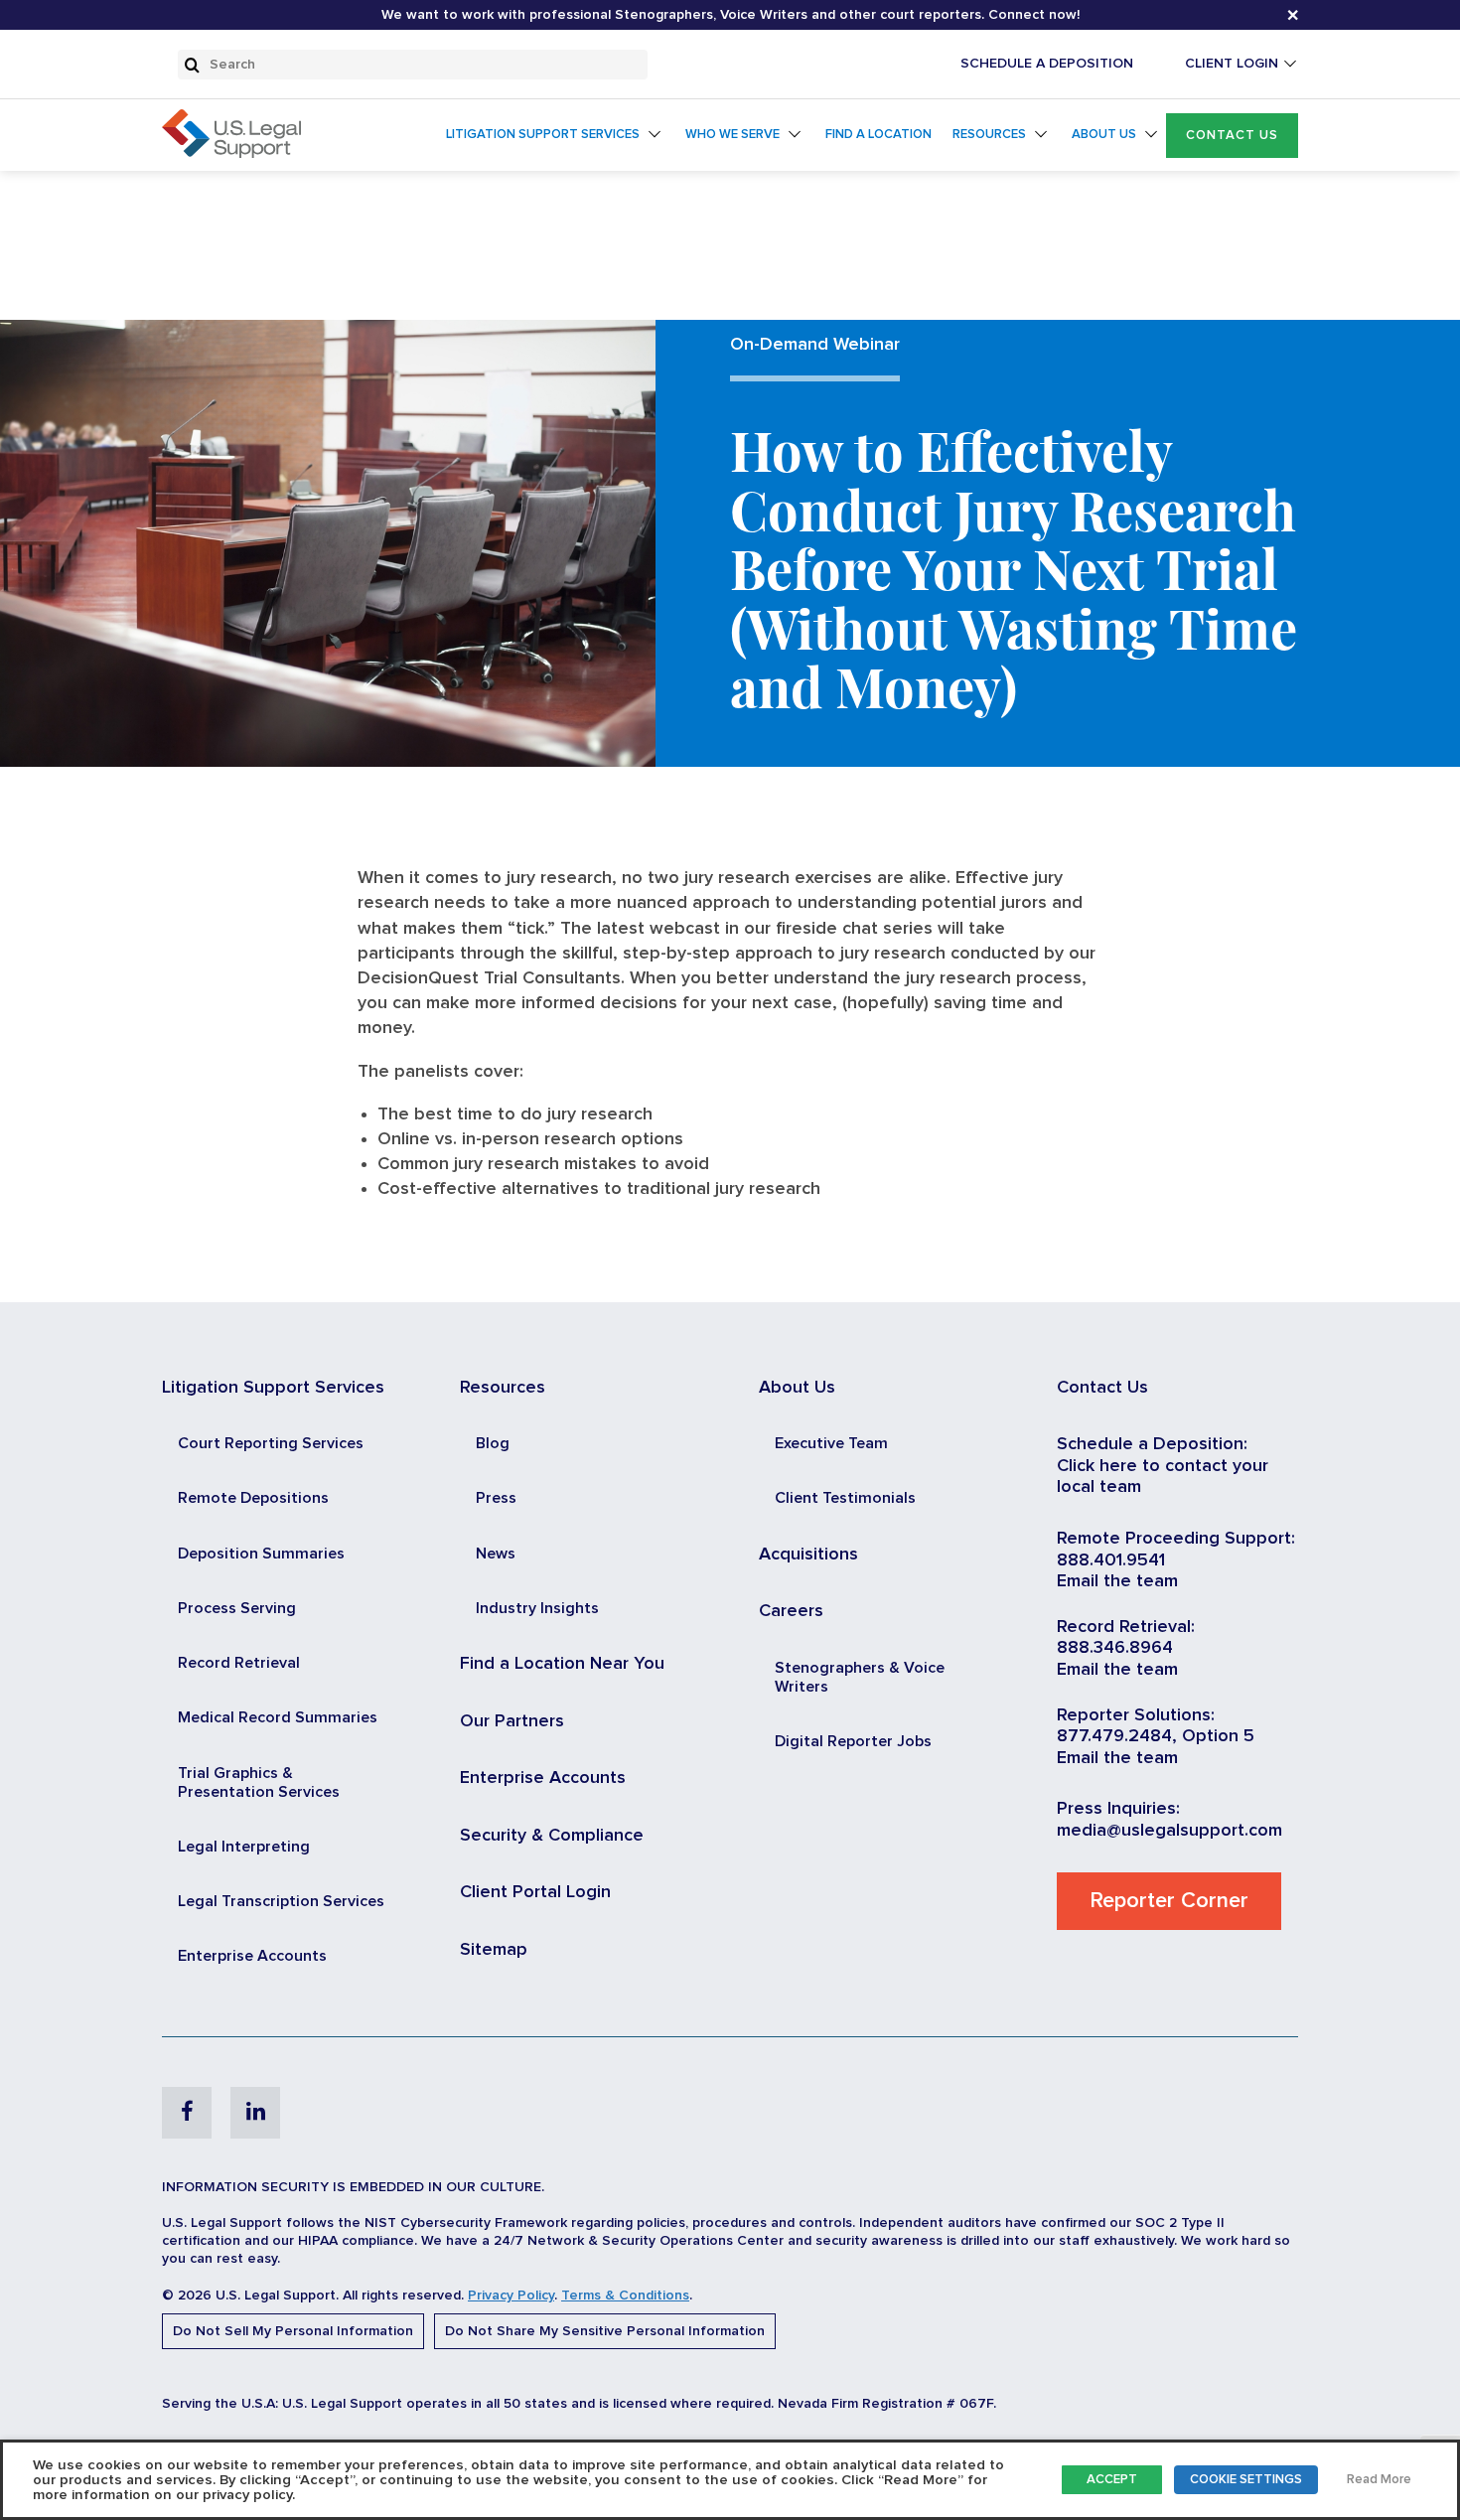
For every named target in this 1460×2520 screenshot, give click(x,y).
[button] (1232, 136)
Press (496, 1498)
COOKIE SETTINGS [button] (1246, 2480)
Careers (791, 1611)
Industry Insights (537, 1608)
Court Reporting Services (271, 1443)
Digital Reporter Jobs (853, 1741)
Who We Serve (732, 135)
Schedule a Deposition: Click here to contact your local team (1163, 1466)
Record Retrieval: (1126, 1627)
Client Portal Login (535, 1892)
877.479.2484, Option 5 (1156, 1736)
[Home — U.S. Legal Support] (231, 153)
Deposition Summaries (261, 1554)
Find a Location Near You (562, 1664)
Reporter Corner (1169, 1901)
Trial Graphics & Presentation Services (259, 1782)
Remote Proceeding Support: (1176, 1539)
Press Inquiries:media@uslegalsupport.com (1169, 1820)
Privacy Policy (511, 2296)
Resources (989, 135)
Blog (493, 1443)
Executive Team (831, 1443)
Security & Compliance (552, 1836)
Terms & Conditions (625, 2296)
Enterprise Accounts (252, 1956)
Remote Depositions (253, 1498)
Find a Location (878, 135)
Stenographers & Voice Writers (860, 1677)
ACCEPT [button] (1112, 2480)
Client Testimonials (845, 1498)
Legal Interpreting (244, 1847)
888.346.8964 (1115, 1648)
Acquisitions (808, 1555)
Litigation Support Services (543, 135)
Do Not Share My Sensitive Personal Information (605, 2331)
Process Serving (237, 1608)
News (496, 1554)
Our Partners (512, 1721)
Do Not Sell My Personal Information (293, 2331)
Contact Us (1232, 136)
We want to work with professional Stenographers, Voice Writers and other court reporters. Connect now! (730, 15)
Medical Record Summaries (278, 1717)
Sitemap (494, 1950)
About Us (1104, 135)
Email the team (1117, 1581)
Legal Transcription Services (281, 1901)
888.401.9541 (1111, 1560)
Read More (1379, 2480)
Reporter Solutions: (1136, 1715)
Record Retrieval (239, 1663)
